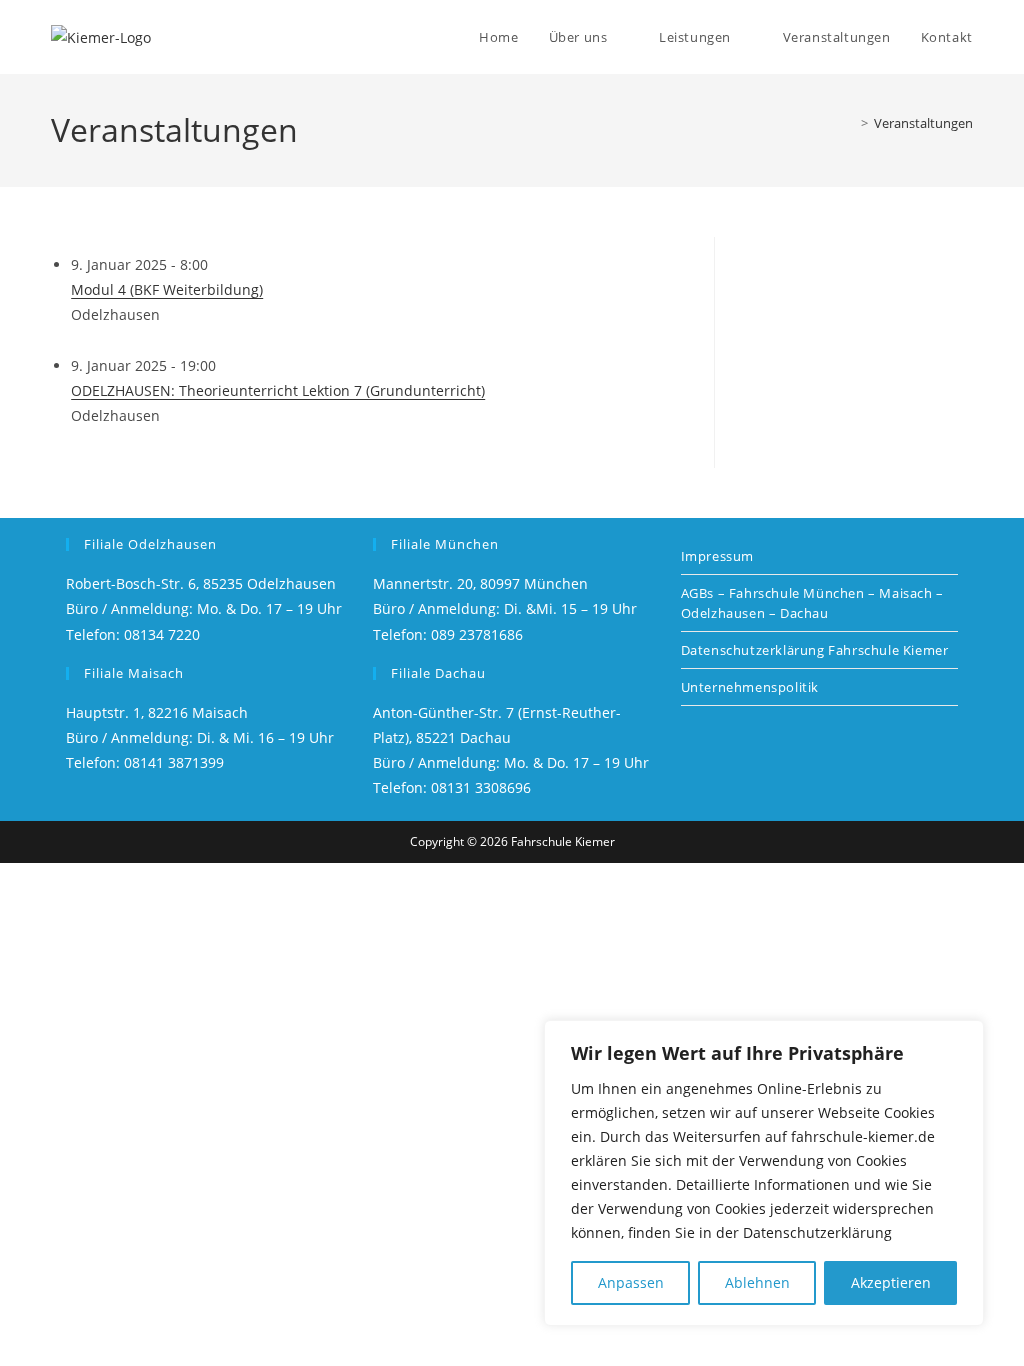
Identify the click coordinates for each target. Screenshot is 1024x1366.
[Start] (850, 123)
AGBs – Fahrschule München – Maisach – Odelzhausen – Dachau (812, 603)
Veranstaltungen (923, 123)
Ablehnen (757, 1282)
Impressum (717, 556)
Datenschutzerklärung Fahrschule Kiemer (815, 650)
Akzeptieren (891, 1282)
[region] (764, 1173)
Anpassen (631, 1282)
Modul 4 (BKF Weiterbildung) (167, 289)
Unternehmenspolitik (750, 687)
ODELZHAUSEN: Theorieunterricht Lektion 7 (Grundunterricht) (278, 390)
